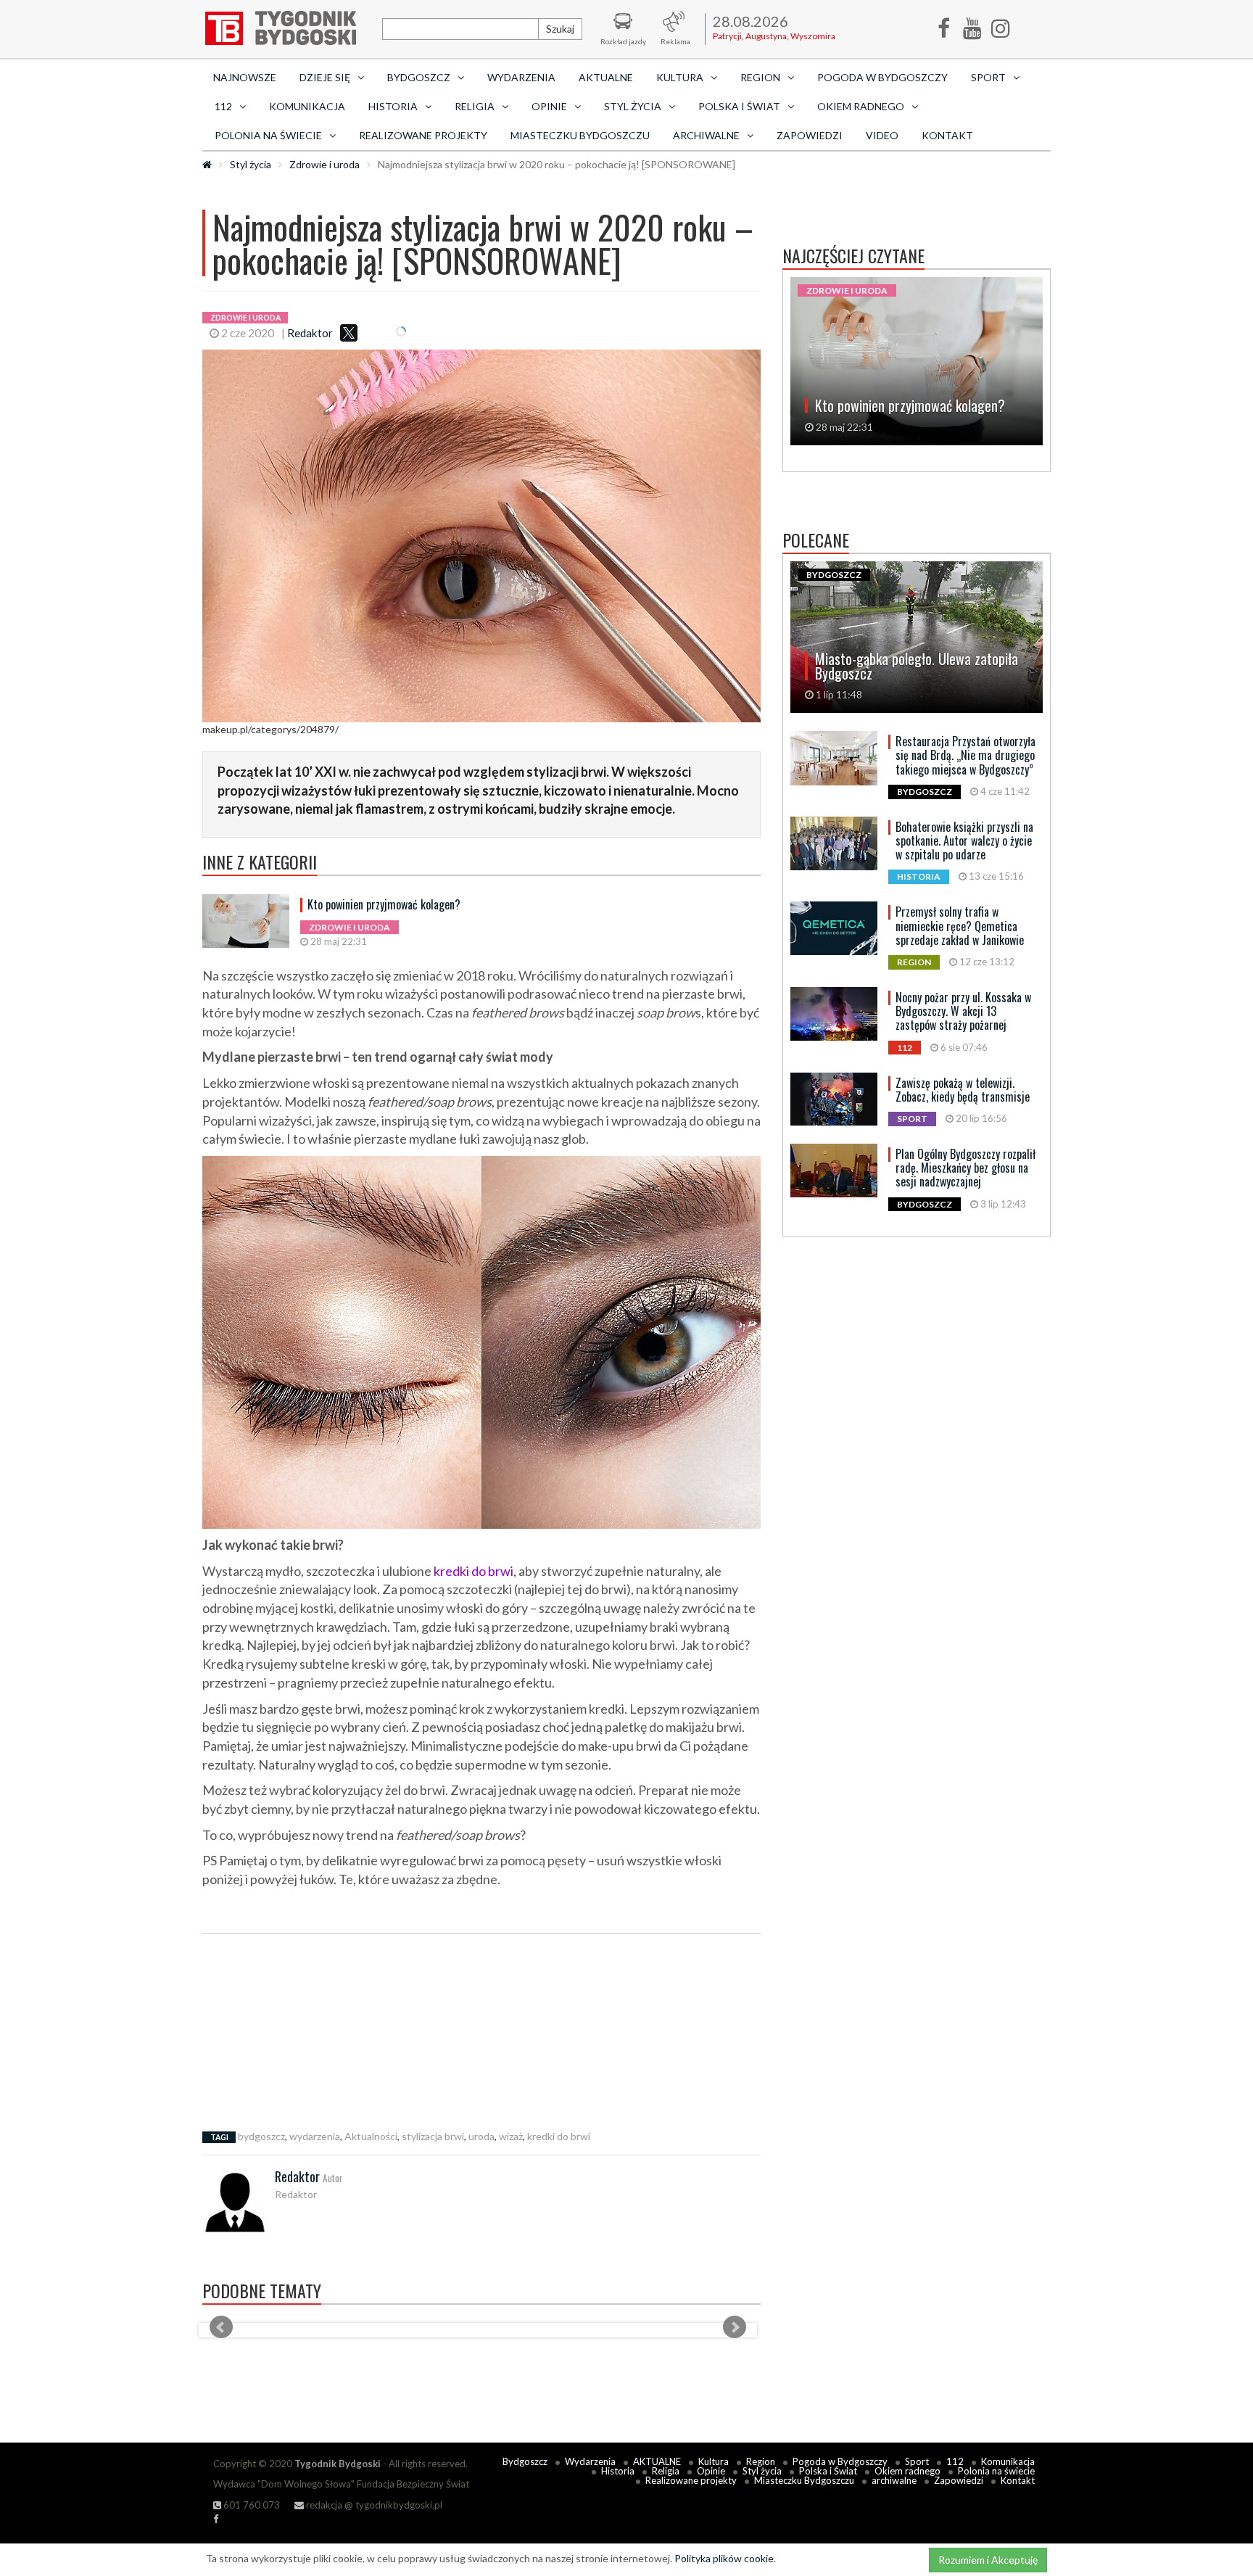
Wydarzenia (521, 77)
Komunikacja (307, 106)
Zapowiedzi (810, 135)
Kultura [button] (680, 77)
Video (882, 135)
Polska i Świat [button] (739, 106)
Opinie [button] (549, 106)
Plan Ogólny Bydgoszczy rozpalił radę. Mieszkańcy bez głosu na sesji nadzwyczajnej (965, 1168)
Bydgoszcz (525, 2461)
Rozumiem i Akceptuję (988, 2560)
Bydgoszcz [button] (419, 77)
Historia (618, 2471)
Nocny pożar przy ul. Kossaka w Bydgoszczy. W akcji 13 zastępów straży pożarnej (963, 1011)
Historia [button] (393, 106)
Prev (221, 2327)
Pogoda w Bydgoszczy (882, 77)
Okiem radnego (907, 2471)
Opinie (711, 2471)
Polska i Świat (828, 2471)
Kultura (714, 2461)
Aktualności (371, 2136)
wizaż (511, 2136)
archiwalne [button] (706, 135)
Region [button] (760, 77)
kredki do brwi (474, 1571)
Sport (917, 2461)
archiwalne (894, 2480)
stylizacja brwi (433, 2136)
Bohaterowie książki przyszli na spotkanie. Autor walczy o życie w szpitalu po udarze (964, 841)
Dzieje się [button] (325, 77)
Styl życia (251, 164)
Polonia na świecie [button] (268, 135)
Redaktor (310, 333)
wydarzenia (315, 2136)
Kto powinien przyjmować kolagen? (384, 904)
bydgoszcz (261, 2136)
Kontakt (947, 135)
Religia (666, 2471)
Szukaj (560, 29)
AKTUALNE (606, 77)
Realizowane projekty (423, 135)
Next (735, 2327)
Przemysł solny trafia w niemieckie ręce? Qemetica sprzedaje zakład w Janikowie (960, 925)
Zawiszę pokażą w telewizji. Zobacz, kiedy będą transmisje (963, 1090)
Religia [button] (475, 106)
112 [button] (223, 106)
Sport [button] (988, 77)
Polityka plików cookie (724, 2558)
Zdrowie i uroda (324, 164)
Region (761, 2461)
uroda (481, 2136)
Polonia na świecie (996, 2471)
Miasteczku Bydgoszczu (580, 135)
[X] (349, 333)
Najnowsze (245, 77)
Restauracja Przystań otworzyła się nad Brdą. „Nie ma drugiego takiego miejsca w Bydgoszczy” (965, 755)
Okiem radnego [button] (861, 106)
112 (955, 2461)
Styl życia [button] (633, 106)
